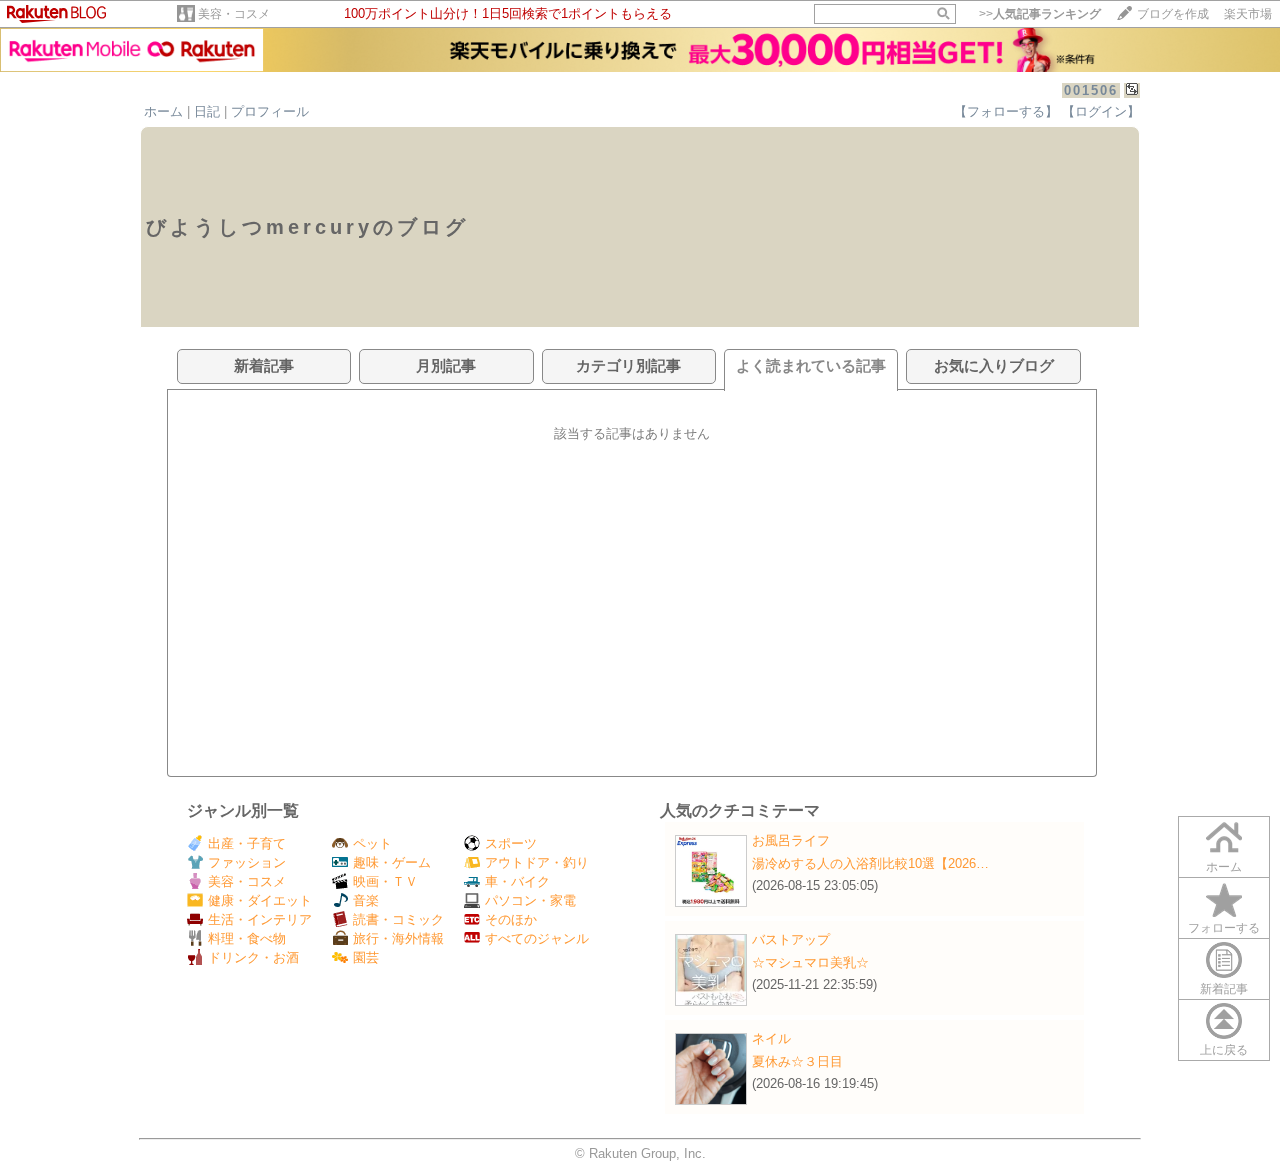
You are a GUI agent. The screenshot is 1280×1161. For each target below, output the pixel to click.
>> (1040, 14)
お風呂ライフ (791, 840)
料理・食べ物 (247, 938)
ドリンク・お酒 (253, 957)
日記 (207, 111)
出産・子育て (247, 843)
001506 (1091, 90)
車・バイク (517, 881)
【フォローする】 (1006, 111)
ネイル (771, 1038)
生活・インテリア (260, 919)
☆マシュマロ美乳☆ (810, 962)
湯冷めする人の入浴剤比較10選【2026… (870, 863)
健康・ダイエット (260, 900)
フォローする (1224, 928)
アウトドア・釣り (537, 862)
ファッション (247, 862)
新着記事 (1224, 989)
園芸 (366, 957)
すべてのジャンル (537, 938)
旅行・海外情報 (398, 938)
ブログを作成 (1173, 14)
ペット (372, 843)
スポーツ (511, 843)
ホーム (163, 111)
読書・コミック (398, 919)
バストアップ (791, 939)
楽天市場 (1248, 14)
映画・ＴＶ (385, 881)
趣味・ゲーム (392, 862)
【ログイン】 (1101, 111)
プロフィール (270, 111)
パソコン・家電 (530, 900)
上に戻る (1224, 1050)
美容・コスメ (234, 14)
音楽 (366, 900)
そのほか (511, 919)
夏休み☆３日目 (797, 1061)
